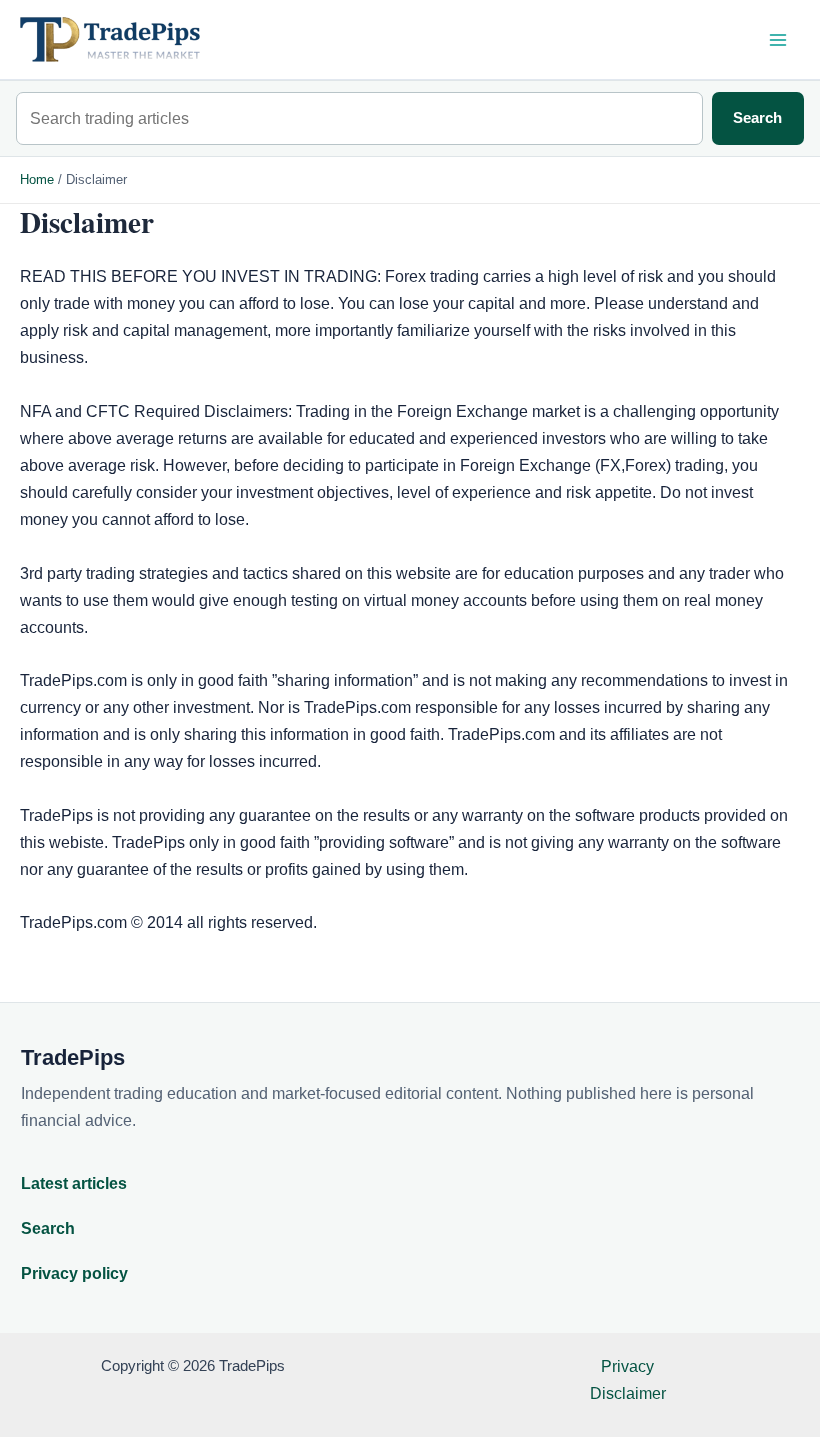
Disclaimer (628, 1393)
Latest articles (74, 1183)
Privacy (627, 1366)
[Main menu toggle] (777, 39)
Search (757, 118)
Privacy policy (74, 1273)
